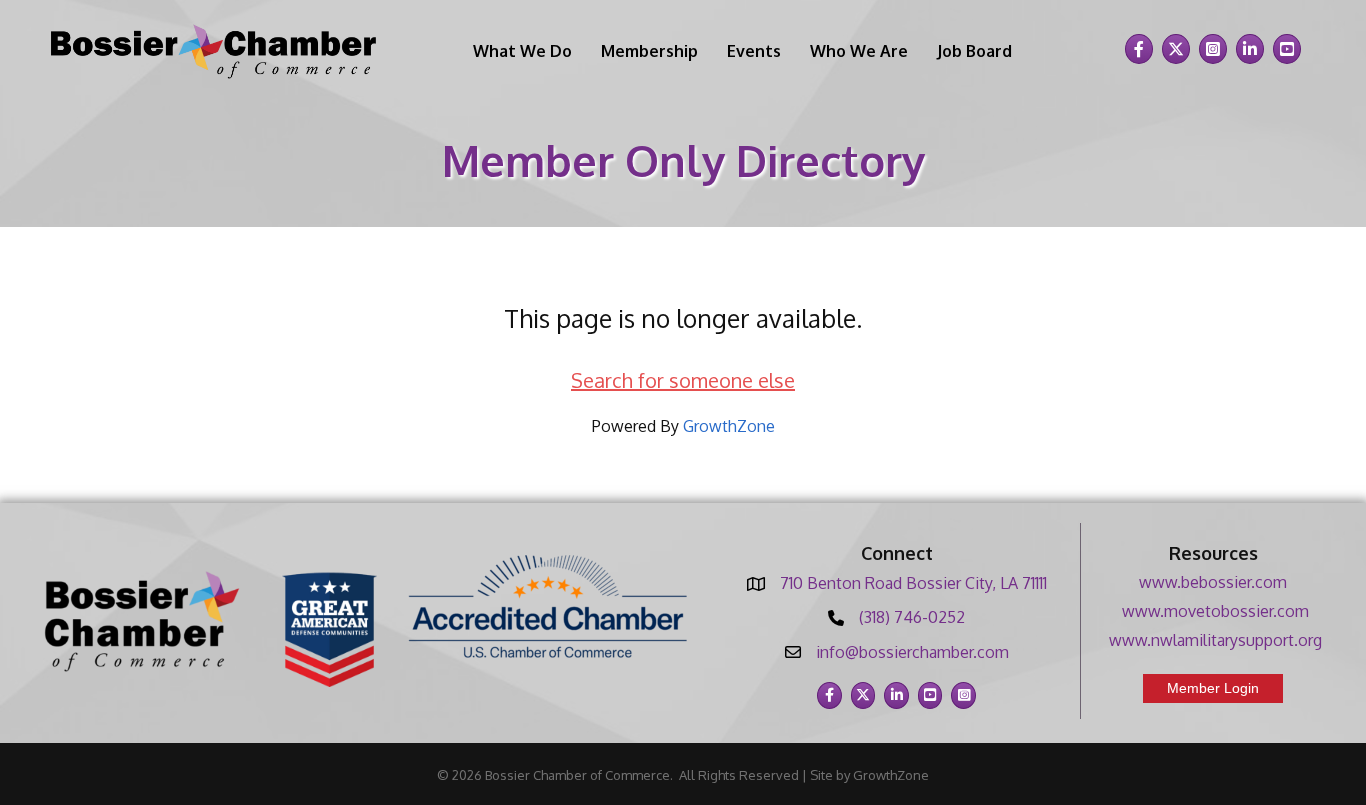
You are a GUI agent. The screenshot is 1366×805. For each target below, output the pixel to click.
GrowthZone (729, 426)
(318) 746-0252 (912, 617)
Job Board (974, 51)
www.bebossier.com (1213, 582)
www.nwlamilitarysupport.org (1215, 640)
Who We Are (859, 51)
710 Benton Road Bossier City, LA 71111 (913, 583)
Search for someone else (683, 380)
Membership (649, 51)
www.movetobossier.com (1215, 611)
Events (754, 51)
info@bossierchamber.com (912, 652)
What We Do (522, 51)
